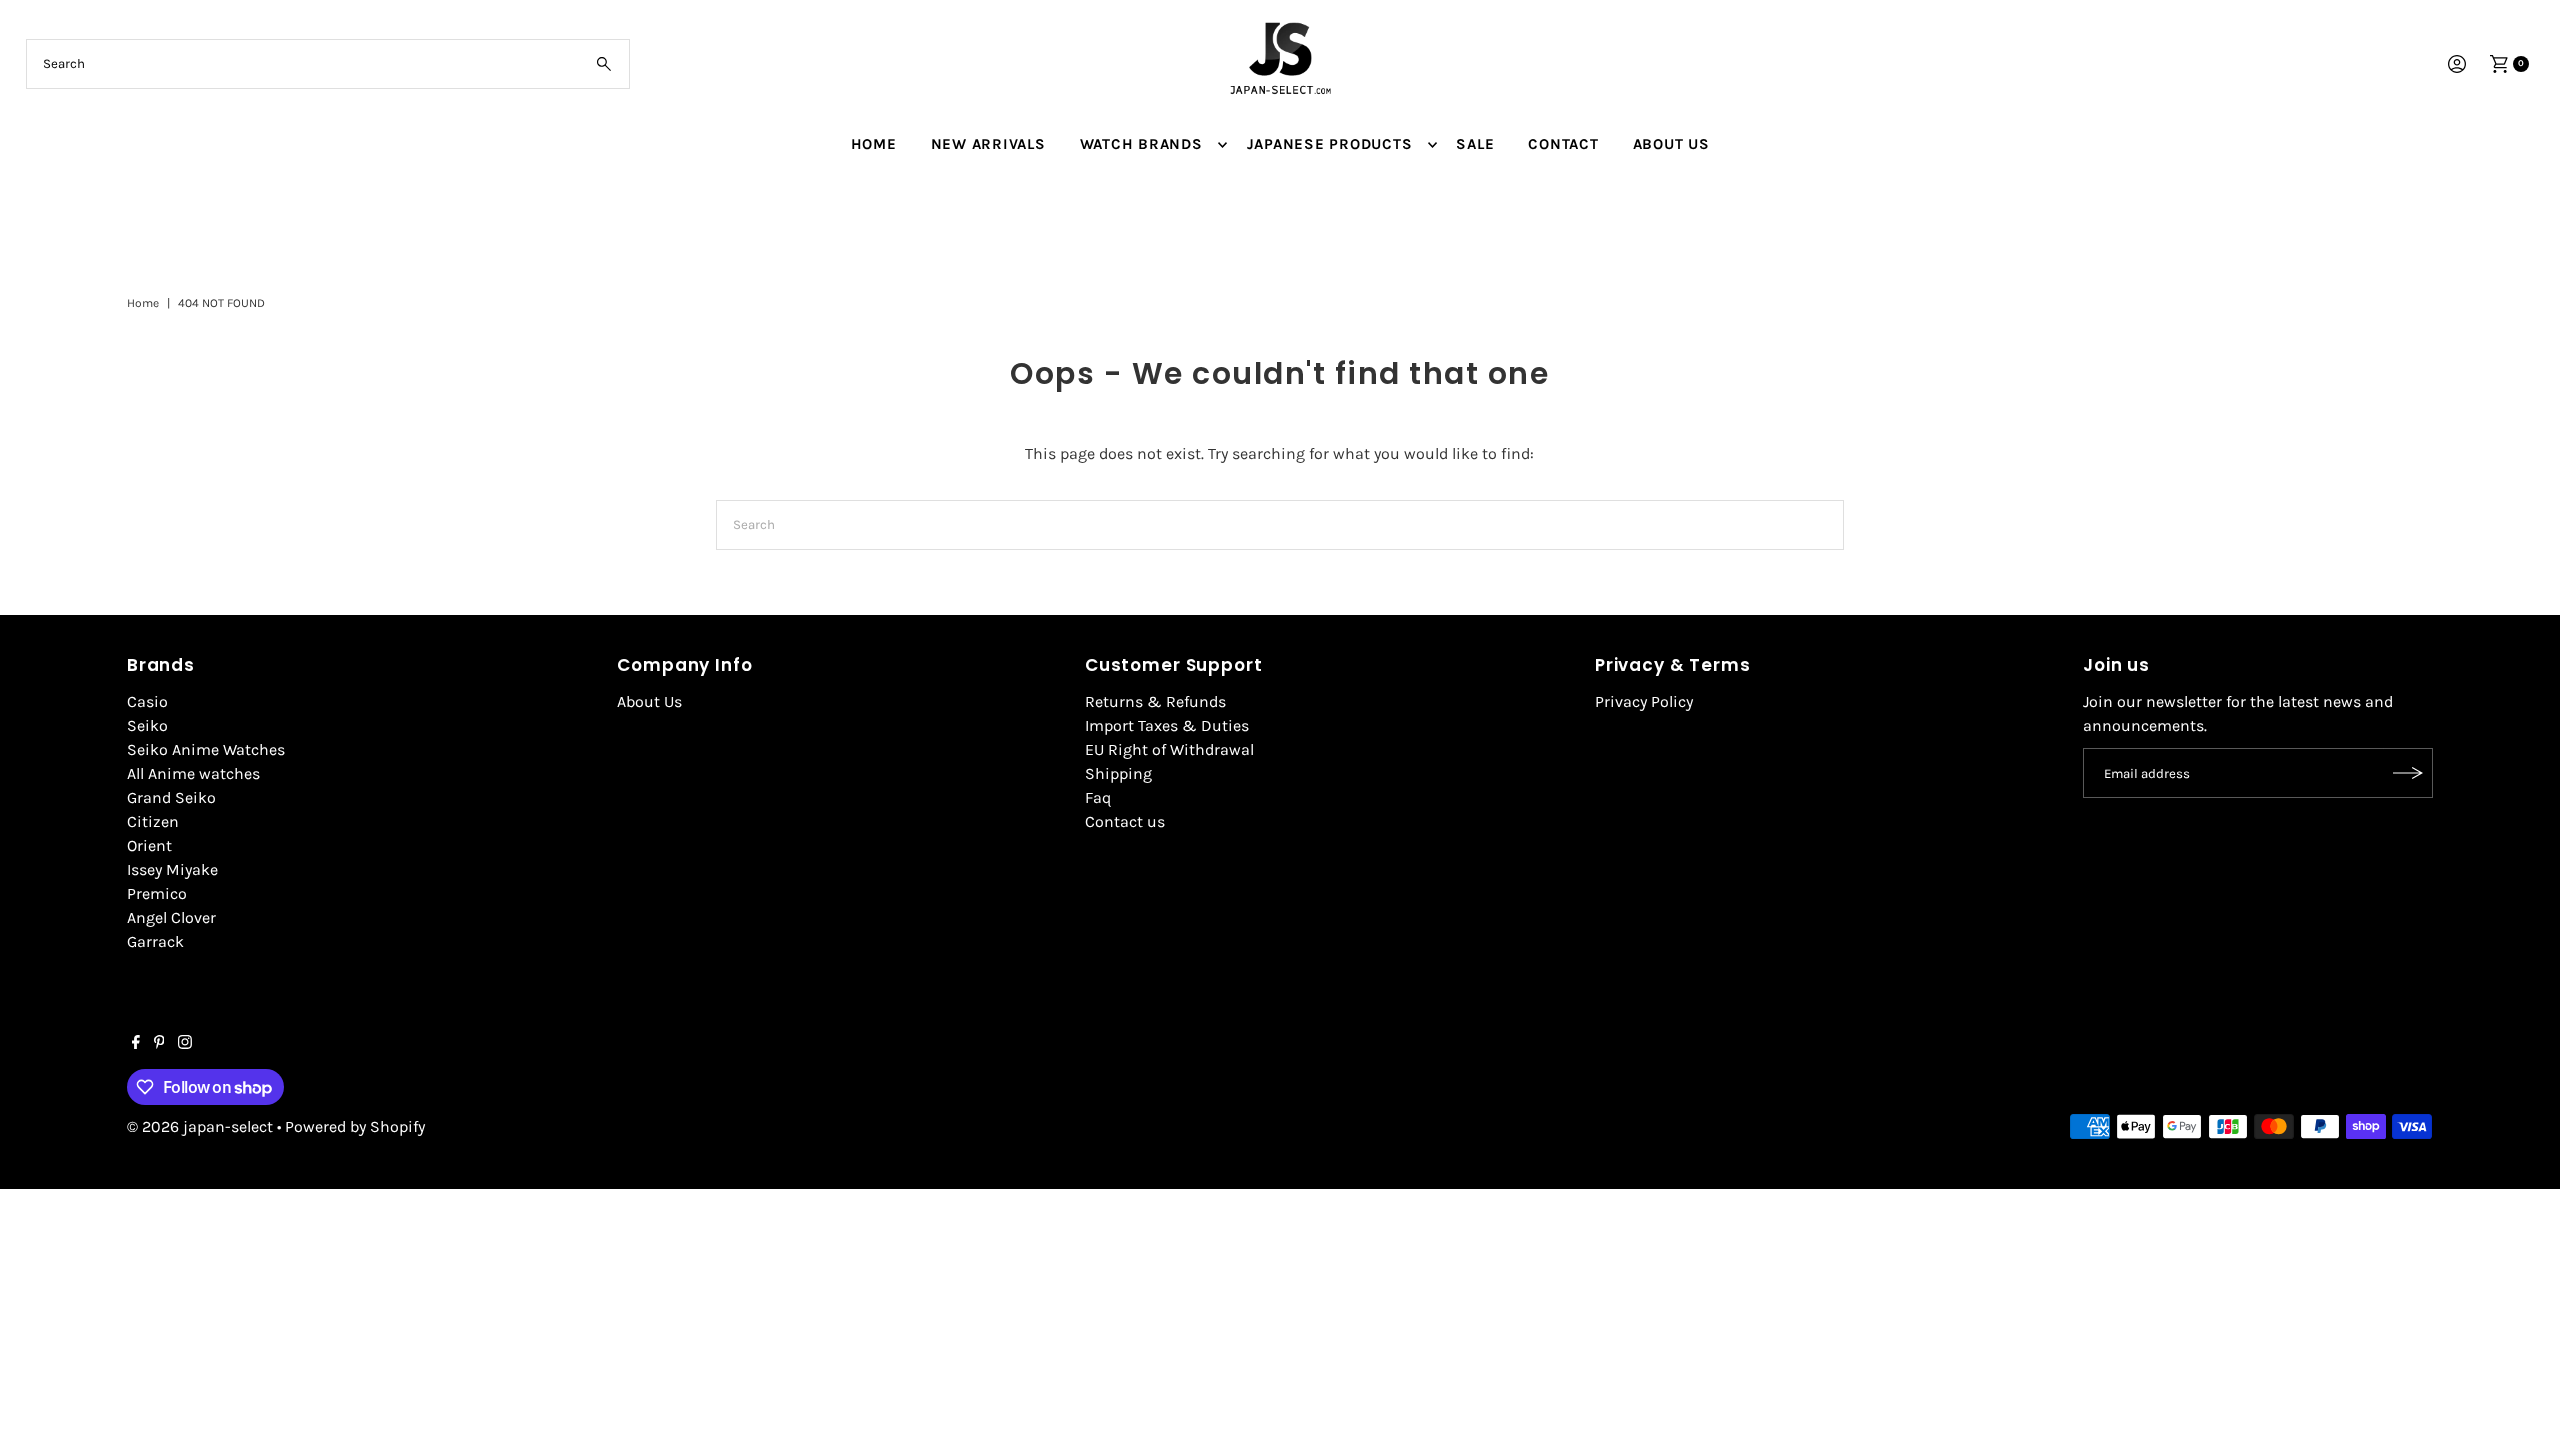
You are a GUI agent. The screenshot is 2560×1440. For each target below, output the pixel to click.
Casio (147, 701)
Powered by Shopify (355, 1126)
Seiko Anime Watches (206, 749)
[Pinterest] (159, 1044)
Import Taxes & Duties (1167, 725)
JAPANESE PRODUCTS (1330, 144)
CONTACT (1563, 144)
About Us (649, 701)
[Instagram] (185, 1044)
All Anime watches (193, 773)
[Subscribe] (2408, 773)
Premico (157, 893)
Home (143, 303)
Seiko (147, 725)
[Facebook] (136, 1044)
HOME (874, 144)
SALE (1475, 144)
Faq (1098, 797)
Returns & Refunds (1155, 701)
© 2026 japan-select (200, 1126)
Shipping (1118, 773)
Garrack (155, 941)
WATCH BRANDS (1141, 144)
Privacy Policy (1644, 701)
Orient (149, 845)
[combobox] (328, 64)
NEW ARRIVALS (988, 144)
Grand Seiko (171, 797)
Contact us (1125, 821)
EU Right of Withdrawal (1169, 749)
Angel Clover (171, 917)
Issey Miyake (172, 869)
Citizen (153, 821)
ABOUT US (1671, 144)
